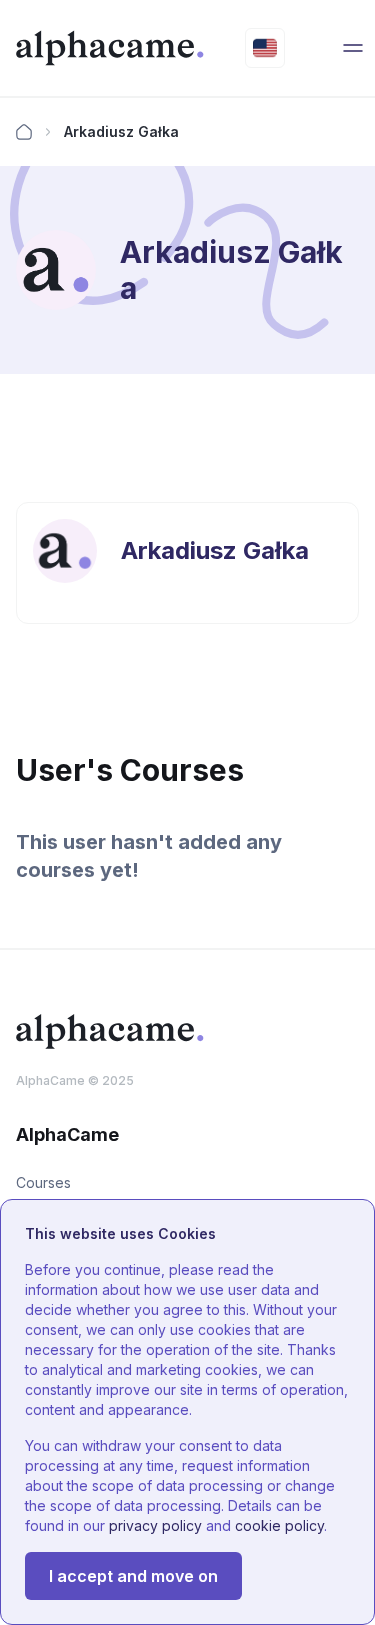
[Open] (353, 48)
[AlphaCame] (110, 48)
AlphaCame (50, 1080)
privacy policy (155, 1525)
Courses (43, 1182)
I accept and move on (133, 1576)
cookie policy (279, 1525)
